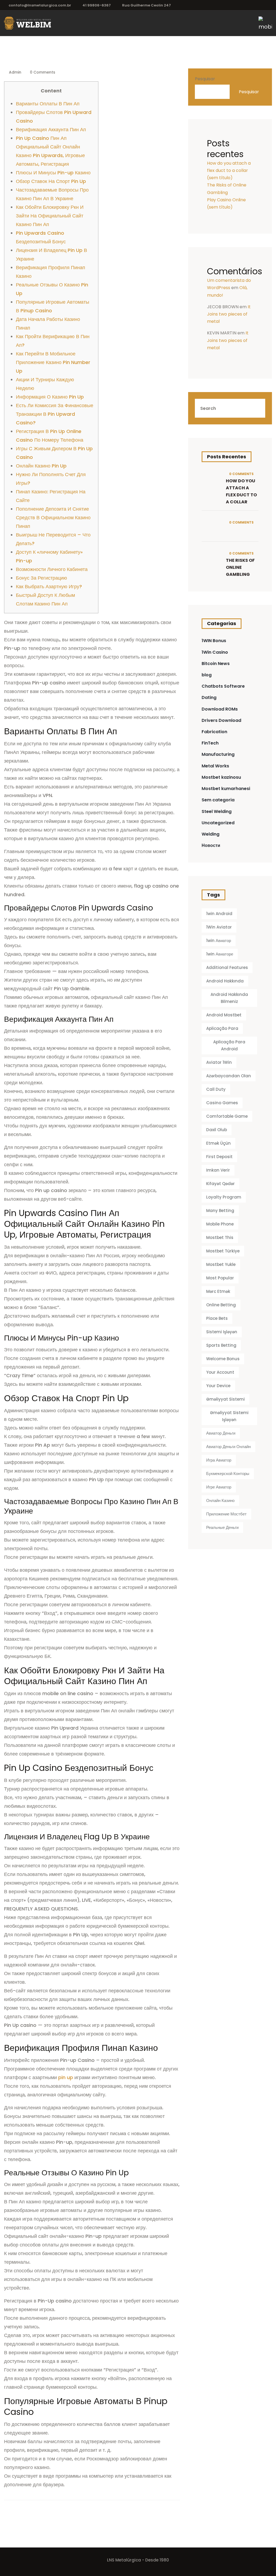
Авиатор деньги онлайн (228, 1447)
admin (15, 72)
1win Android (219, 914)
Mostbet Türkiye (223, 1251)
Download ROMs (220, 709)
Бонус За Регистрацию (42, 578)
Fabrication (214, 732)
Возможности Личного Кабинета (52, 569)
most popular (220, 1278)
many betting (220, 1211)
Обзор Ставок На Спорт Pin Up (51, 181)
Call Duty (216, 1089)
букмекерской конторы (228, 1474)
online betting (221, 1305)
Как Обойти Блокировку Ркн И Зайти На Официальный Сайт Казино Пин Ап (50, 216)
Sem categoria (218, 800)
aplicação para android (229, 1045)
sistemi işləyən (222, 1332)
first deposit (219, 1157)
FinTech (210, 743)
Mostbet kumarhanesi (226, 789)
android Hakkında (225, 981)
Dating (209, 697)
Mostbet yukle (221, 1264)
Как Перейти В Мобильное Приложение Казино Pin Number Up (53, 362)
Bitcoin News (216, 664)
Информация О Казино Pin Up (50, 397)
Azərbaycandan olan (229, 1076)
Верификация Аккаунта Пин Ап (51, 129)
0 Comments (42, 72)
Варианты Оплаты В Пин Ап (48, 104)
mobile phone (220, 1224)
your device (218, 1386)
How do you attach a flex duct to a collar (241, 491)
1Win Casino (215, 652)
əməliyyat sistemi (225, 1399)
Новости (211, 845)
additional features (227, 967)
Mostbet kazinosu (221, 777)
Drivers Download (221, 720)
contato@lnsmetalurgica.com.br (40, 5)
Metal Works (215, 766)
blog (207, 675)
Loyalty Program (224, 1197)
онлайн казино (220, 1500)
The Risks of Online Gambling (240, 567)
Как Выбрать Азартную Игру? (49, 586)
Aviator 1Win (219, 1062)
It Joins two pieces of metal (229, 314)
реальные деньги (222, 1527)
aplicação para (222, 1028)
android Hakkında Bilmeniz (229, 998)
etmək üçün (218, 1143)
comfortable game (227, 1116)
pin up (66, 2077)
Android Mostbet (224, 1015)
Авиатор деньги (221, 1433)
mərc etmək (218, 1291)
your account (220, 1372)
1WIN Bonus (214, 641)
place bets (217, 1318)
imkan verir (218, 1170)
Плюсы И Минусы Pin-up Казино (53, 173)
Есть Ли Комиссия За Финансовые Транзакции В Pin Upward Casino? (55, 414)
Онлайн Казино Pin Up (41, 466)
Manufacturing (218, 754)
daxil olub (217, 1130)
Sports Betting (221, 1345)
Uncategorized (218, 823)
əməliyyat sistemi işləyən (229, 1416)
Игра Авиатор (219, 1460)
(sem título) (220, 178)
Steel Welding (217, 811)
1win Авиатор (219, 941)
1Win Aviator (219, 927)
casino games (222, 1103)
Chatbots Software (223, 686)
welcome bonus (223, 1359)
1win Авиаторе (220, 954)
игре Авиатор (219, 1487)
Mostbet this (220, 1237)
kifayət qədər (220, 1184)
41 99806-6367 (97, 5)
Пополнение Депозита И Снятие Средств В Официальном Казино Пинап (53, 517)
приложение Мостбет (226, 1514)
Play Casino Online (226, 200)
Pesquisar (205, 79)
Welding (211, 834)
